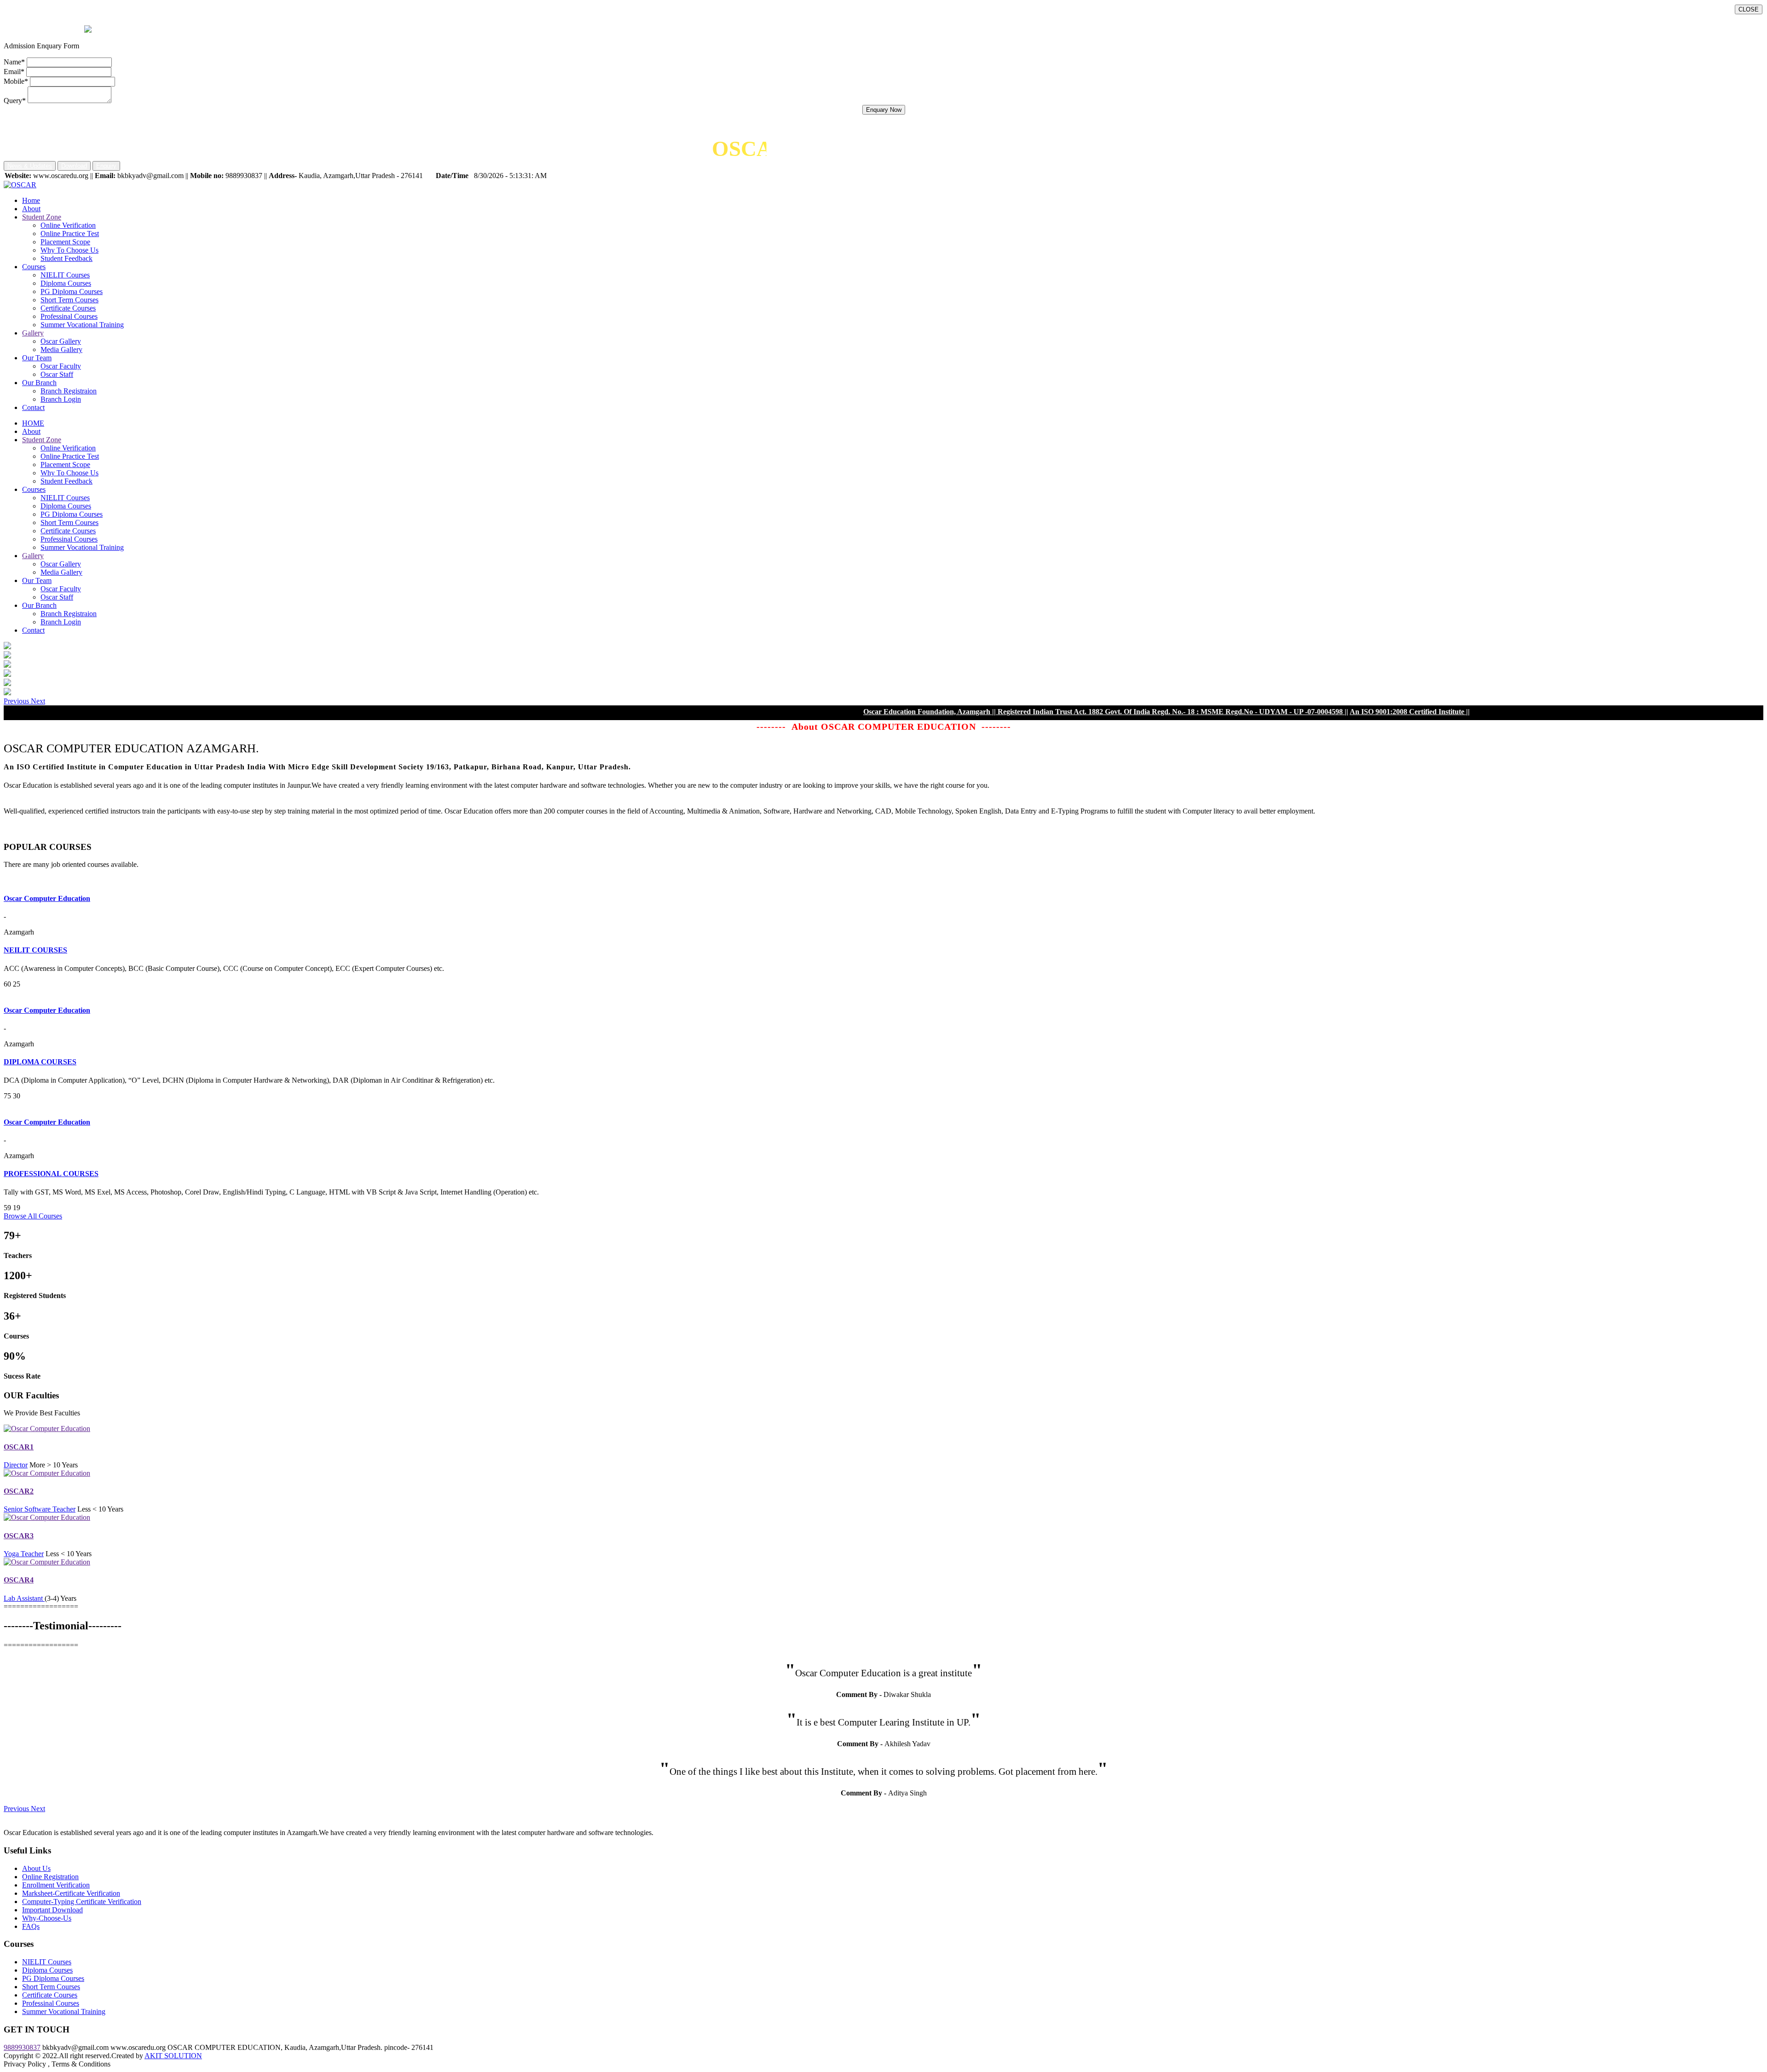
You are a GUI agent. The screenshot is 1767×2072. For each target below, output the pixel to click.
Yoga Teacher (24, 1554)
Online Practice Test (70, 234)
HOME (33, 423)
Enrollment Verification (56, 1885)
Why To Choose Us (69, 250)
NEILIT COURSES (35, 950)
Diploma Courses (66, 283)
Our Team (37, 358)
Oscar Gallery (61, 341)
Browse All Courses (33, 1216)
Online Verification (68, 225)
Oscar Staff (57, 374)
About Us (36, 1868)
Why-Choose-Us (47, 1918)
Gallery (33, 333)
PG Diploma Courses (72, 291)
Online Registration (50, 1877)
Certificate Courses (68, 308)
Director (16, 1465)
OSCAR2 (19, 1491)
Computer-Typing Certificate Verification (82, 1902)
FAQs (31, 1926)
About (31, 209)
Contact (33, 407)
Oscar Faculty (61, 366)
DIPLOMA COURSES (40, 1062)
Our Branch (39, 383)
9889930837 (22, 2047)
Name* (14, 62)
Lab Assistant (24, 1598)
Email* (14, 72)
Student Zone (42, 217)
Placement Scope (65, 242)
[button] (17, 701)
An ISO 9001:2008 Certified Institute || (1308, 712)
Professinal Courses (69, 316)
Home (31, 200)
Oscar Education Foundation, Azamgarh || (828, 712)
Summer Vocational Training (82, 325)
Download (74, 166)
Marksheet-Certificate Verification (71, 1893)
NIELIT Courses (65, 275)
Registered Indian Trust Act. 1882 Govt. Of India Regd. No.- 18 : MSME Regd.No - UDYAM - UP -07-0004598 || (1071, 712)
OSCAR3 (19, 1536)
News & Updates (30, 166)
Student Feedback (66, 258)
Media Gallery (61, 349)
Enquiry (106, 166)
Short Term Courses (69, 300)
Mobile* (16, 81)
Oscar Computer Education (47, 898)
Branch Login (61, 399)
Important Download (52, 1910)
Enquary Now (884, 110)
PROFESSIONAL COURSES (51, 1174)
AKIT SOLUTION (173, 2056)
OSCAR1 (19, 1447)
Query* (15, 101)
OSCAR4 (19, 1580)
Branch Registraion (69, 391)
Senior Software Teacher (40, 1509)
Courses (34, 267)
